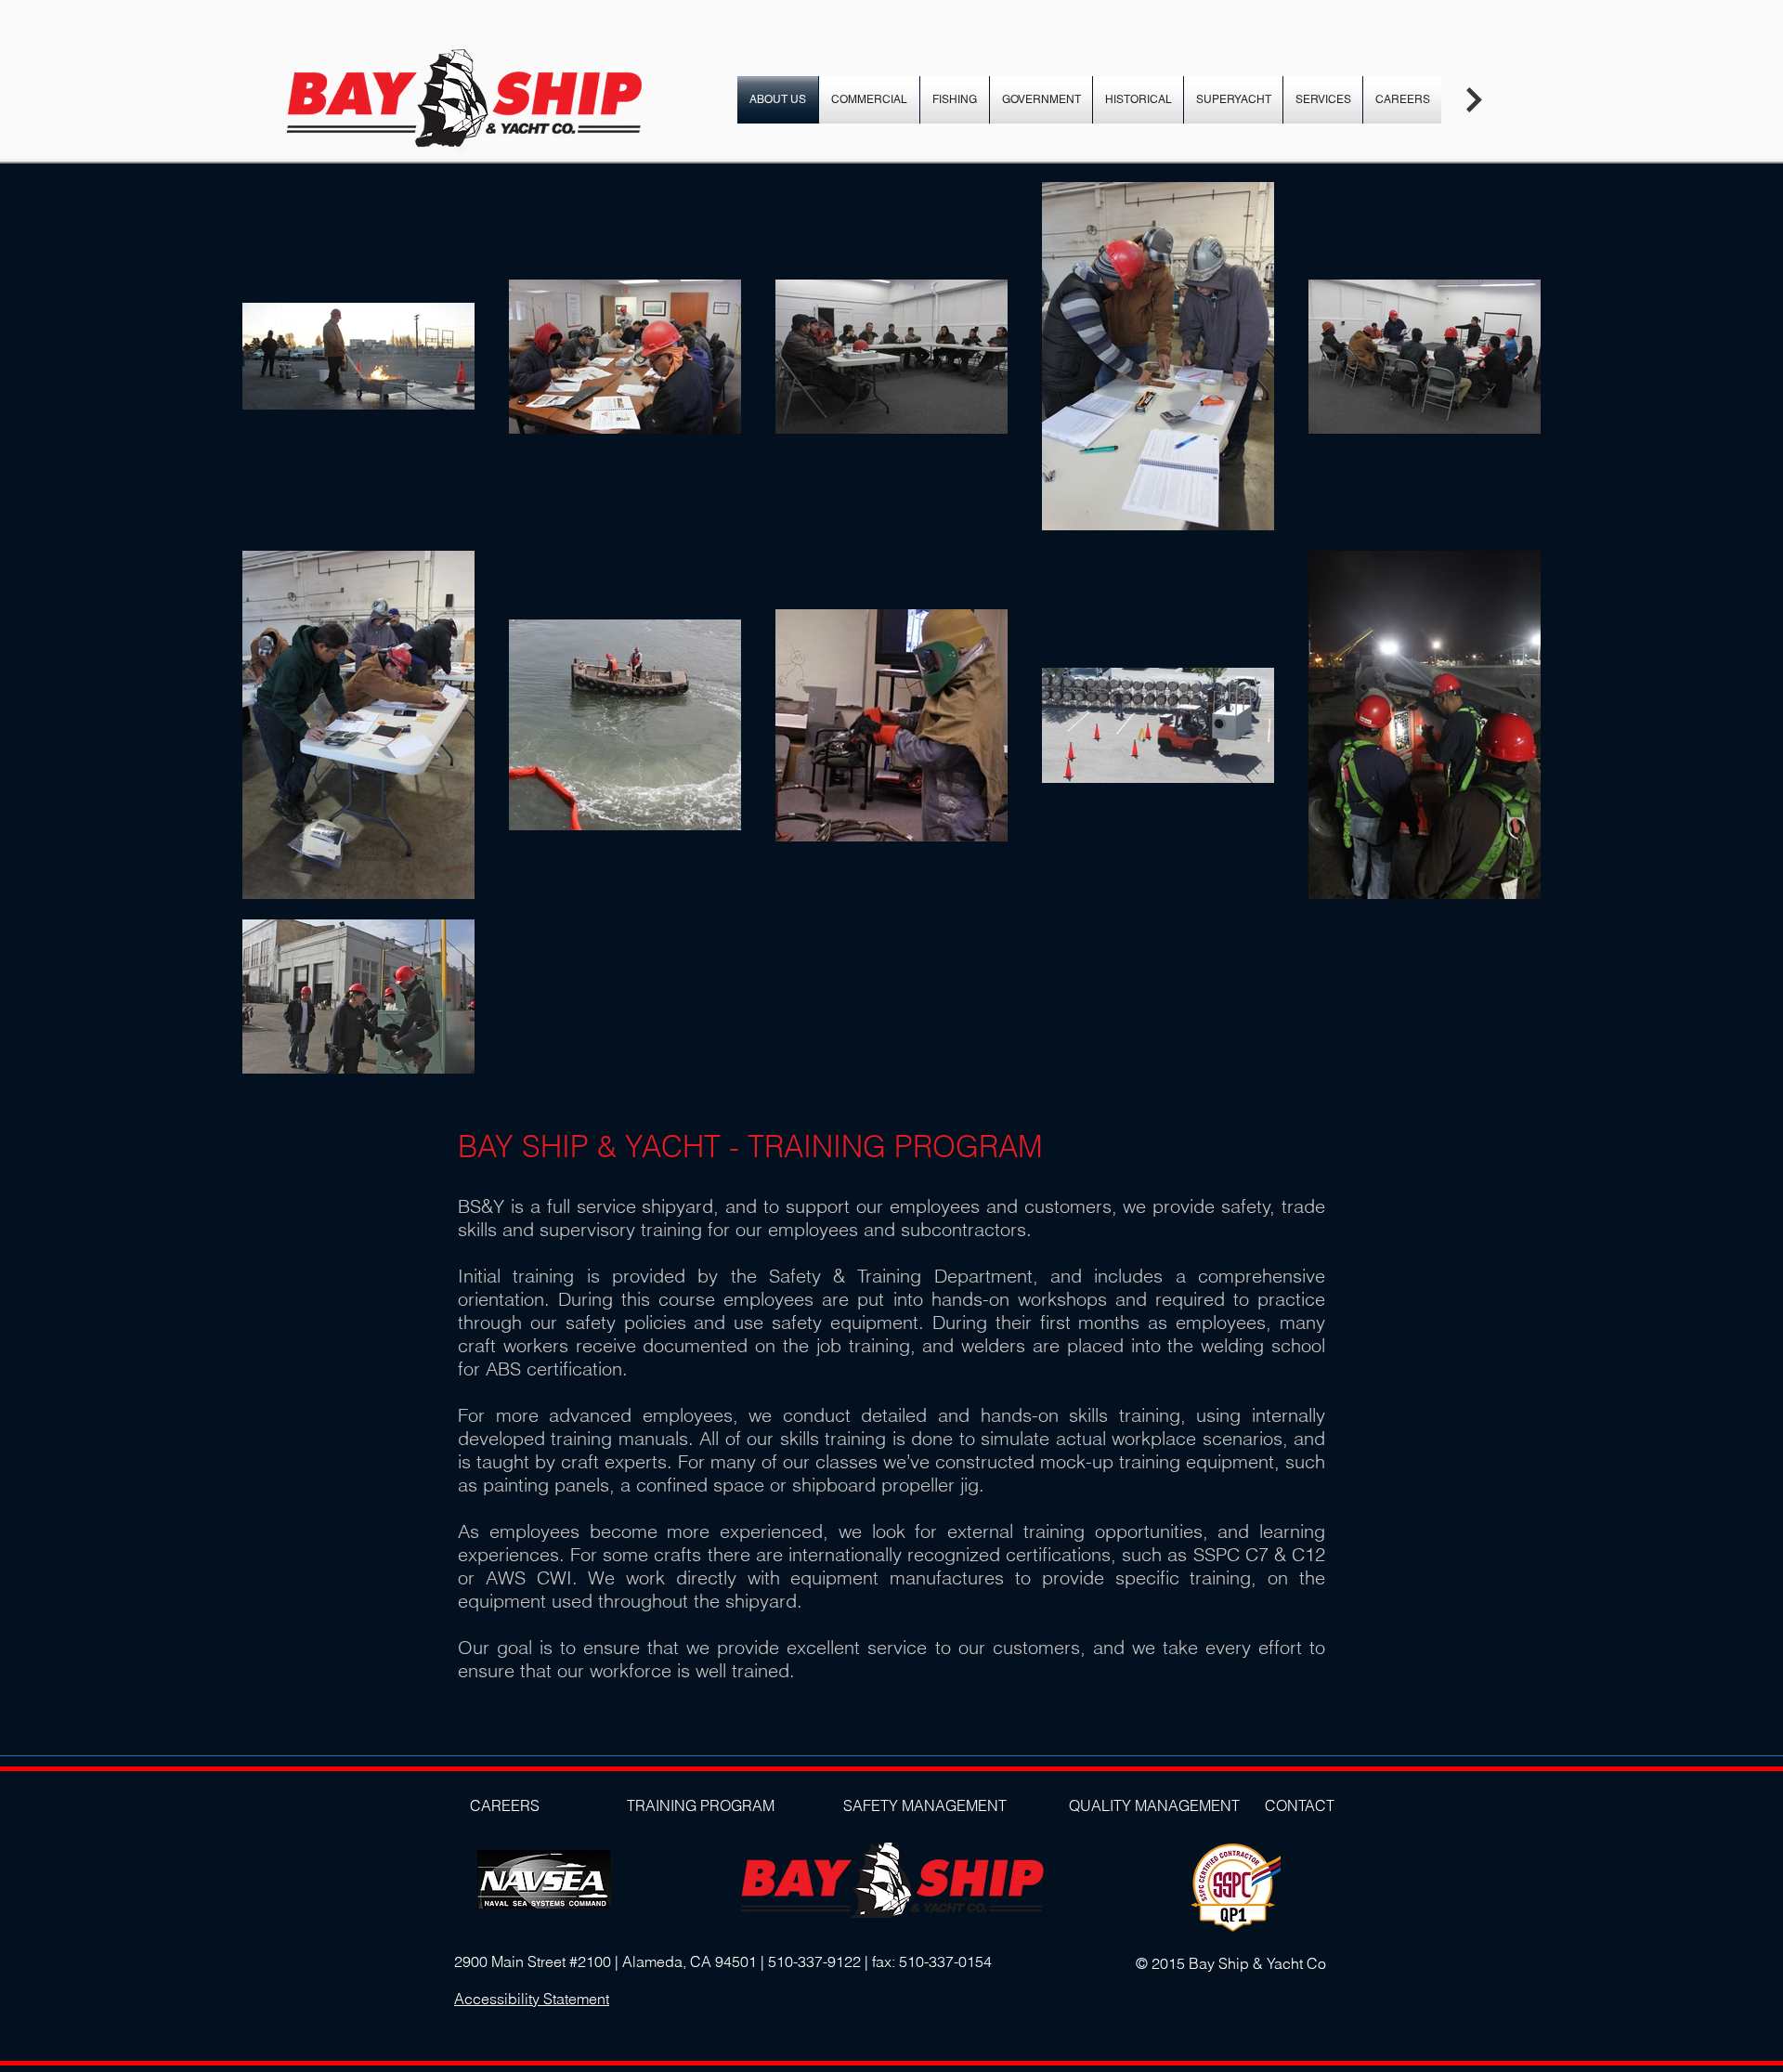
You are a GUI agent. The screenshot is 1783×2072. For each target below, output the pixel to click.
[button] (1474, 100)
